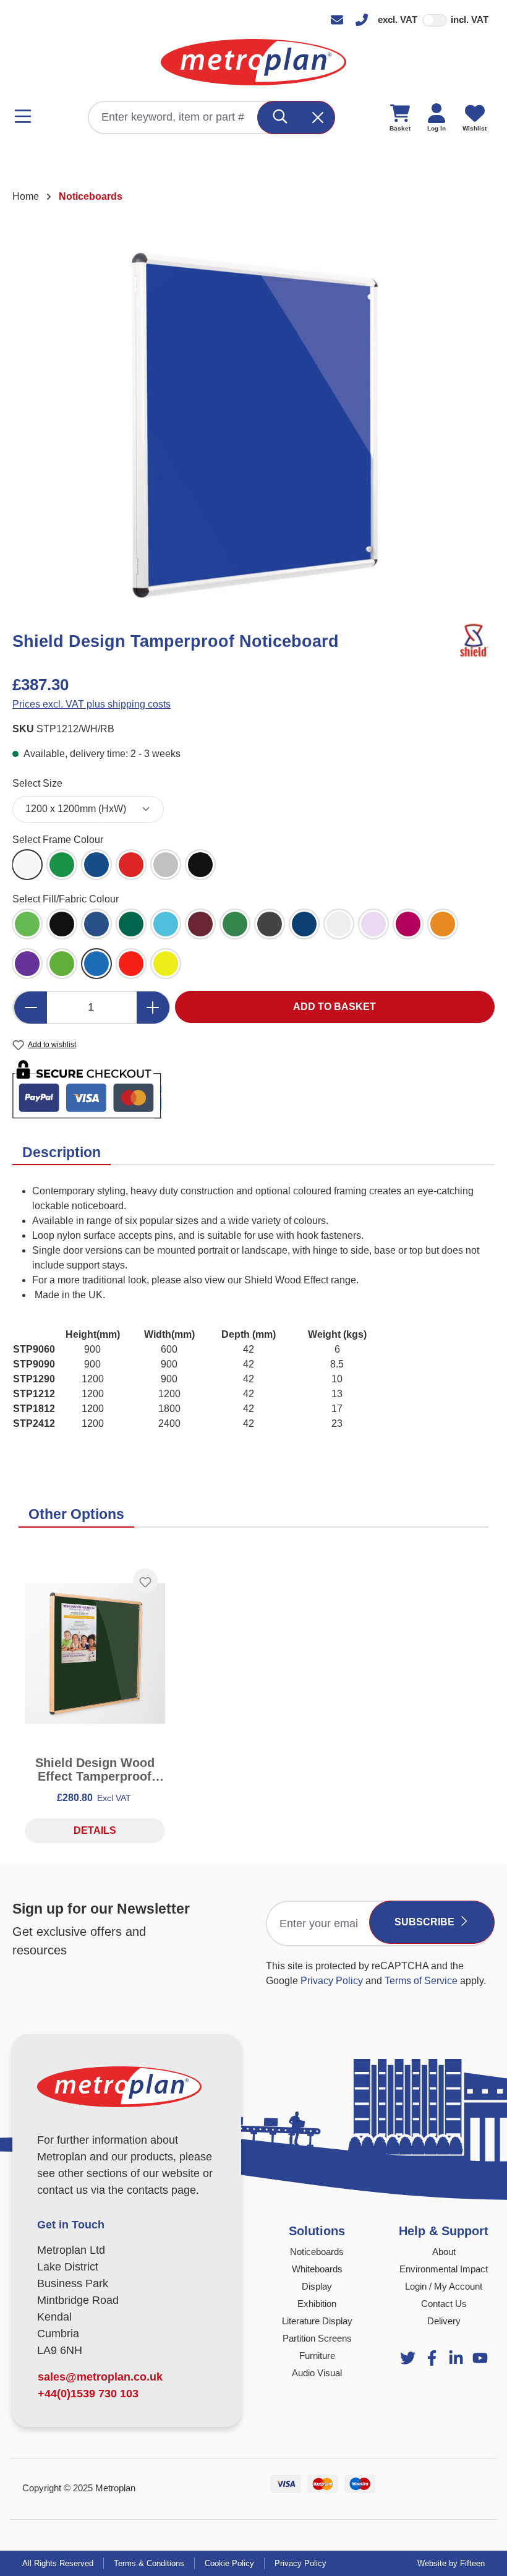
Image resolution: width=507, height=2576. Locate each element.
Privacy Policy (332, 1981)
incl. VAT (470, 19)
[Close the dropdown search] (318, 118)
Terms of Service (421, 1981)
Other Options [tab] (76, 1514)
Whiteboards (317, 2269)
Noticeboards (317, 2252)
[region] (253, 424)
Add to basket (334, 1007)
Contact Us (444, 2304)
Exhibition (317, 2304)
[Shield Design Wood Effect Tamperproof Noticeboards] (95, 1654)
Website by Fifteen (451, 2563)
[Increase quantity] (153, 1008)
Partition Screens (317, 2338)
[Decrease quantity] (30, 1008)
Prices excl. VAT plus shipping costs (92, 704)
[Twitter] (408, 2358)
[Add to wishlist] (145, 1581)
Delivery (444, 2321)
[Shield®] (473, 640)
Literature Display (317, 2321)
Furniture (317, 2356)
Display (317, 2286)
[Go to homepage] (253, 62)
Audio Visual (317, 2373)
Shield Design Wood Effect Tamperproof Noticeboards (95, 1769)
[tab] (62, 1153)
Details (95, 1830)
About (444, 2252)
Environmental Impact (444, 2269)
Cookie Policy (229, 2563)
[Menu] (27, 116)
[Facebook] (432, 2358)
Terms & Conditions (149, 2563)
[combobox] (173, 118)
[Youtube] (456, 2358)
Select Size (37, 783)
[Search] (280, 118)
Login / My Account (444, 2286)
